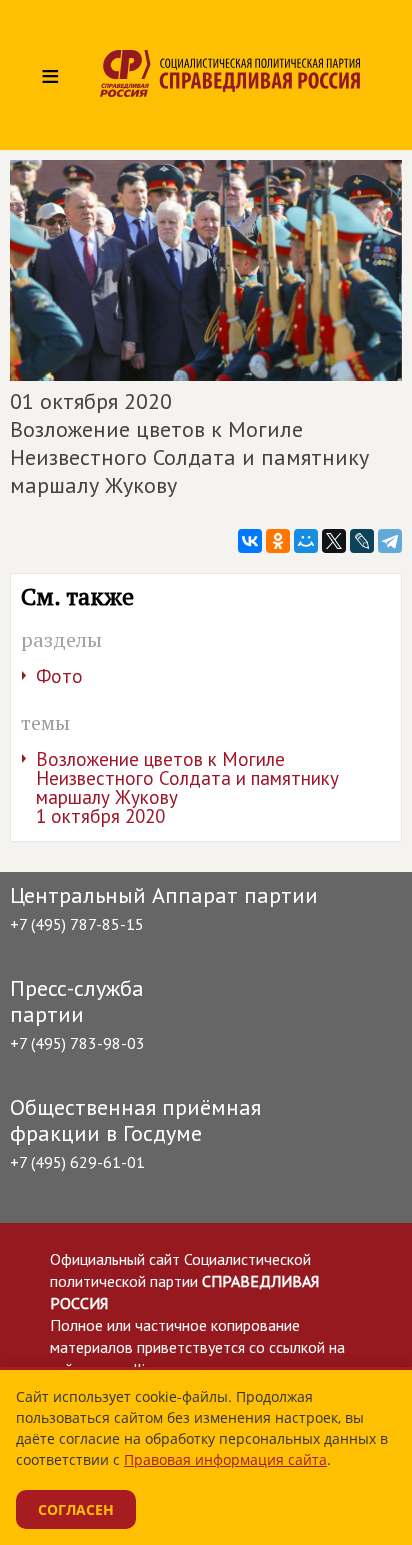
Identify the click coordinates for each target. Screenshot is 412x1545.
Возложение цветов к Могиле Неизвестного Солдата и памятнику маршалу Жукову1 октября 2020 (187, 787)
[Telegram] (390, 541)
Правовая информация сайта (225, 1459)
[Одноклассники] (278, 541)
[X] (334, 541)
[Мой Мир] (306, 541)
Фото (59, 676)
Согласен (76, 1509)
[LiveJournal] (362, 541)
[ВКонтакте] (250, 541)
